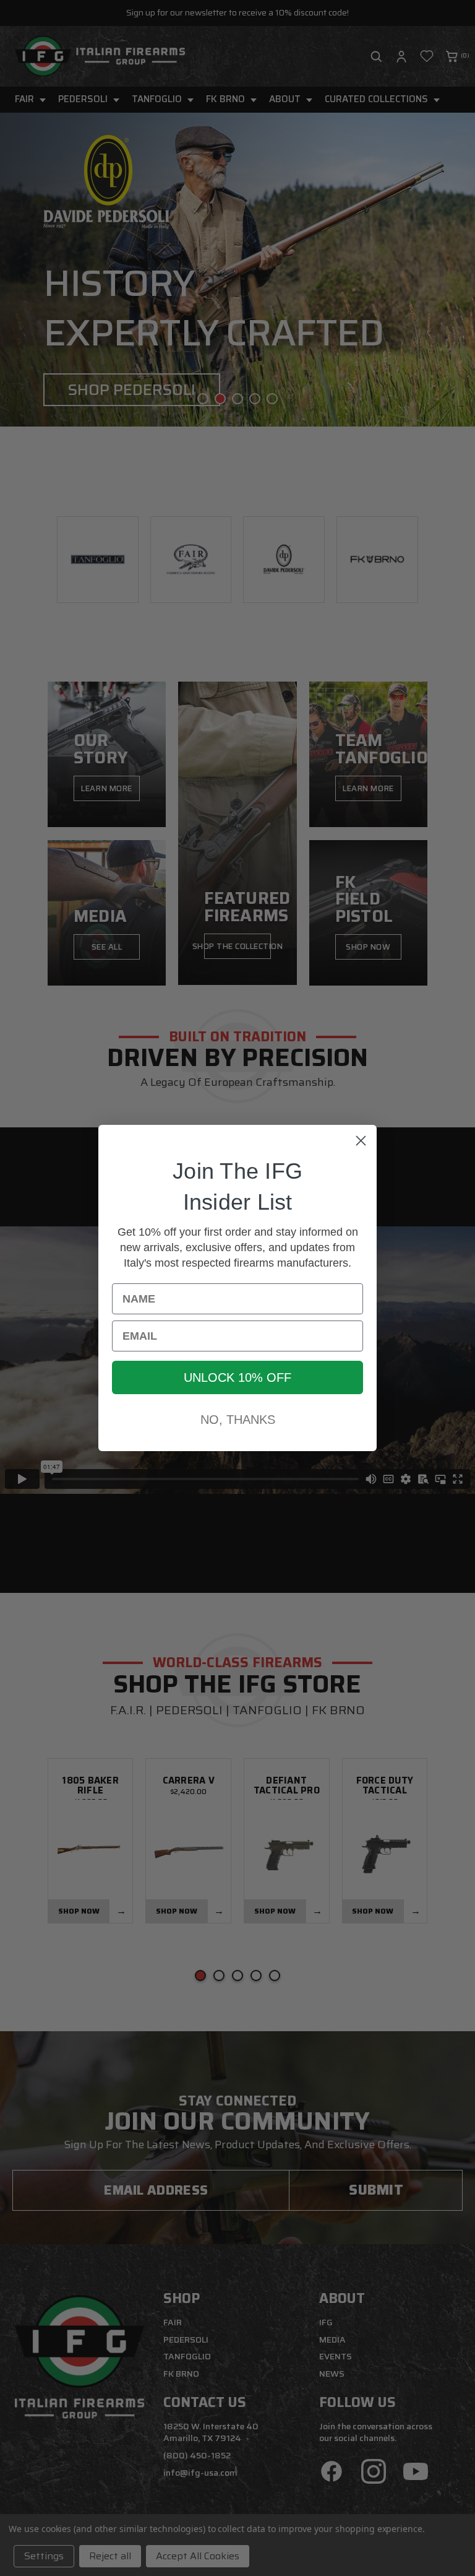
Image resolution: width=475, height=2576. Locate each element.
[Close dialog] (361, 1141)
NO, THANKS (238, 1420)
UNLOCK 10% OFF (237, 1377)
